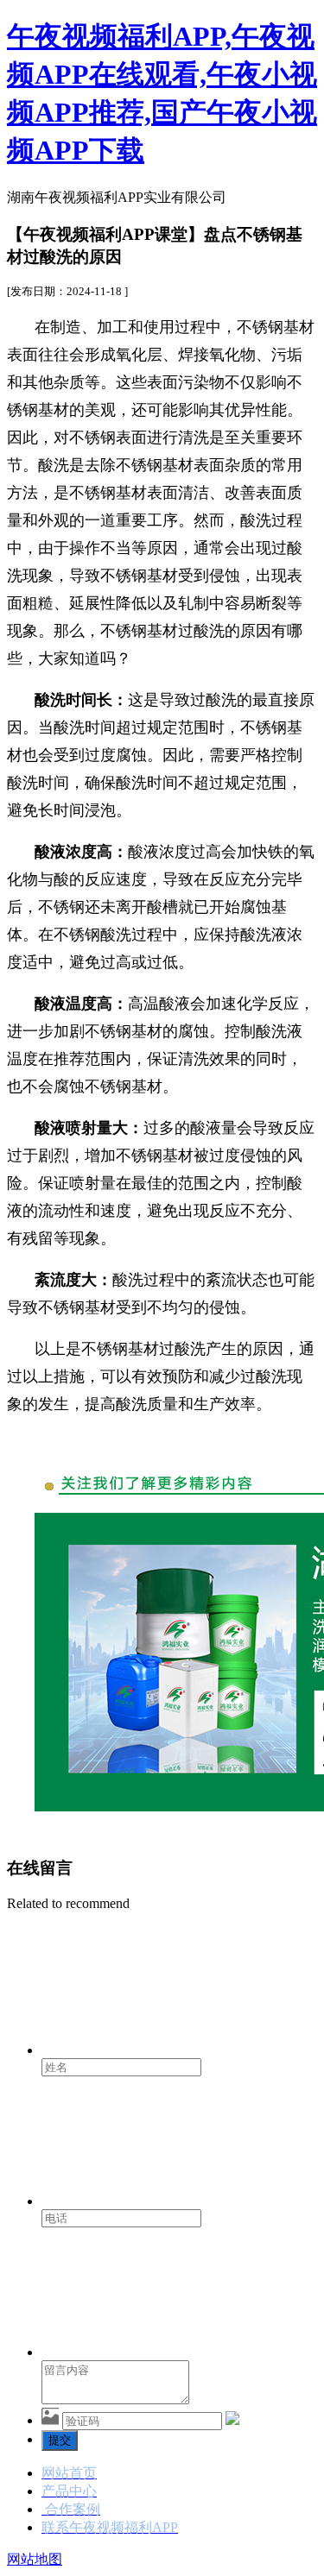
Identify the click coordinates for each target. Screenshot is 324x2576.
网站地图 (35, 2559)
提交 (60, 2440)
